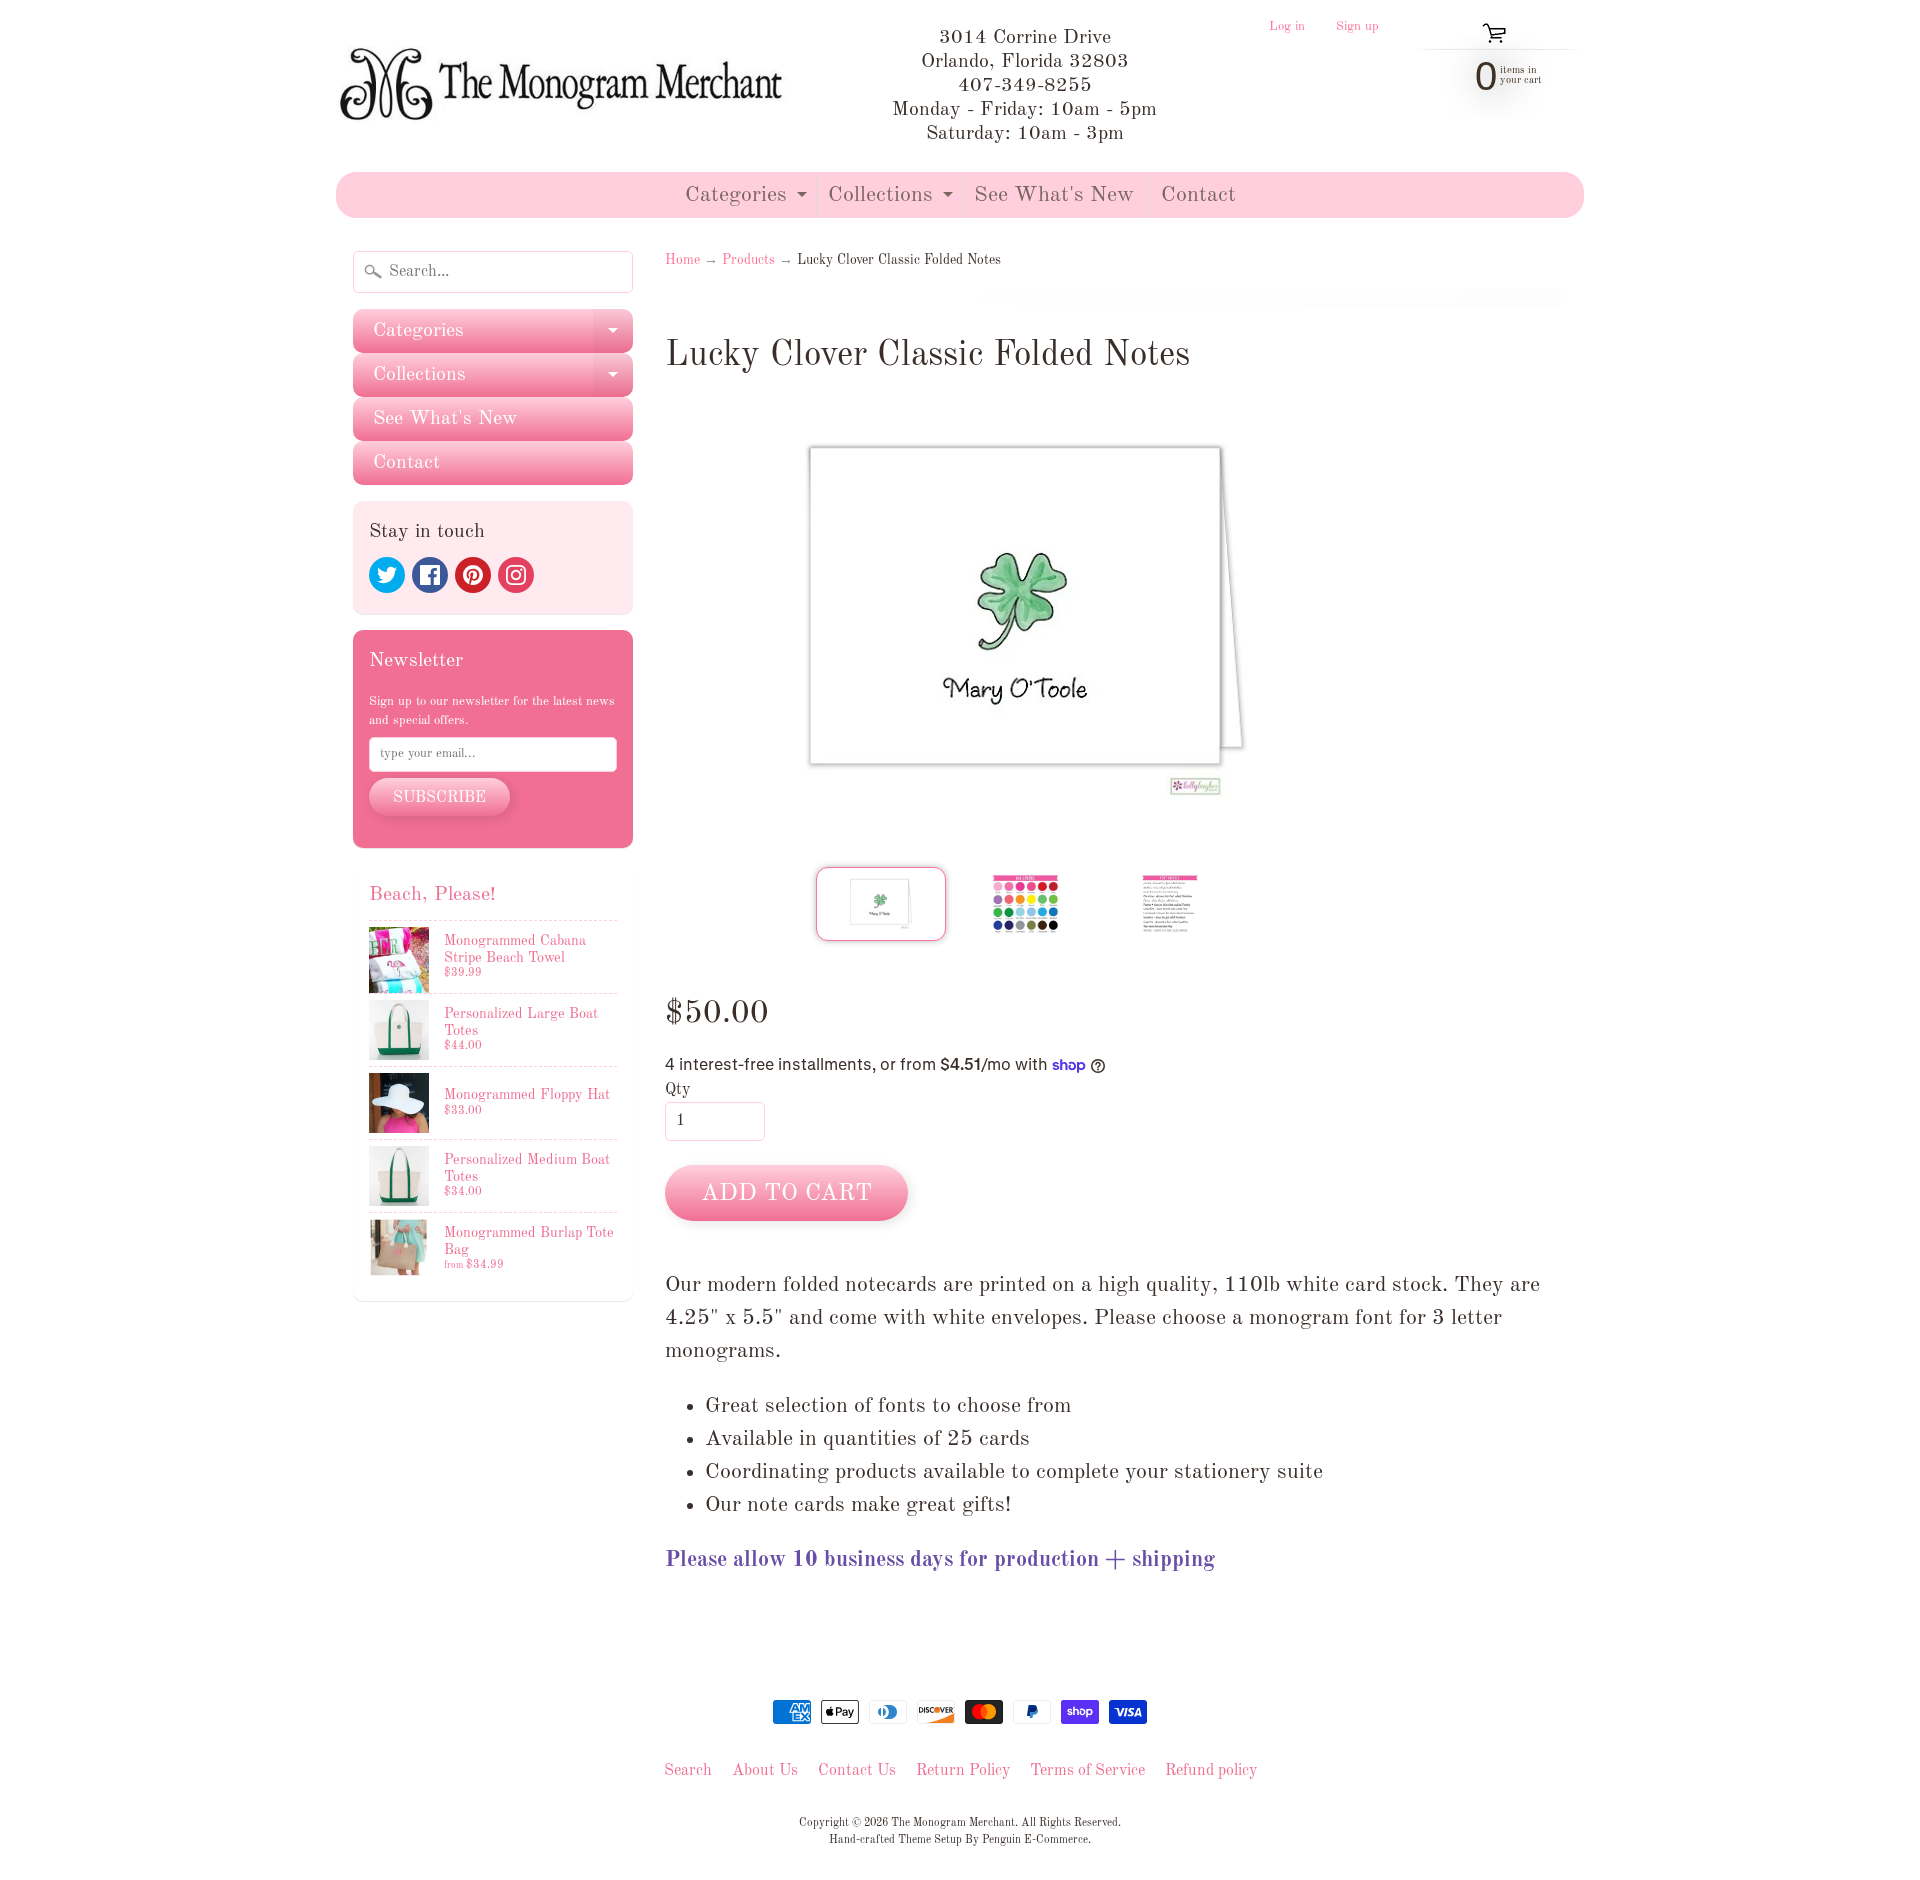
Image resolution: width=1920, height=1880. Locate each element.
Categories (748, 200)
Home (682, 260)
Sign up (1357, 27)
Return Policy (963, 1771)
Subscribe (439, 798)
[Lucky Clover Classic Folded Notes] (881, 904)
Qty (677, 1090)
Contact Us (857, 1771)
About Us (765, 1771)
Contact (1198, 195)
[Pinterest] (473, 575)
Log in (1287, 27)
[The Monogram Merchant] (565, 86)
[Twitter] (387, 575)
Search (688, 1771)
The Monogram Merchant (953, 1823)
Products (748, 260)
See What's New (1054, 195)
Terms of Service (1087, 1771)
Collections (893, 200)
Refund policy (1211, 1771)
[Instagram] (516, 575)
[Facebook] (430, 575)
